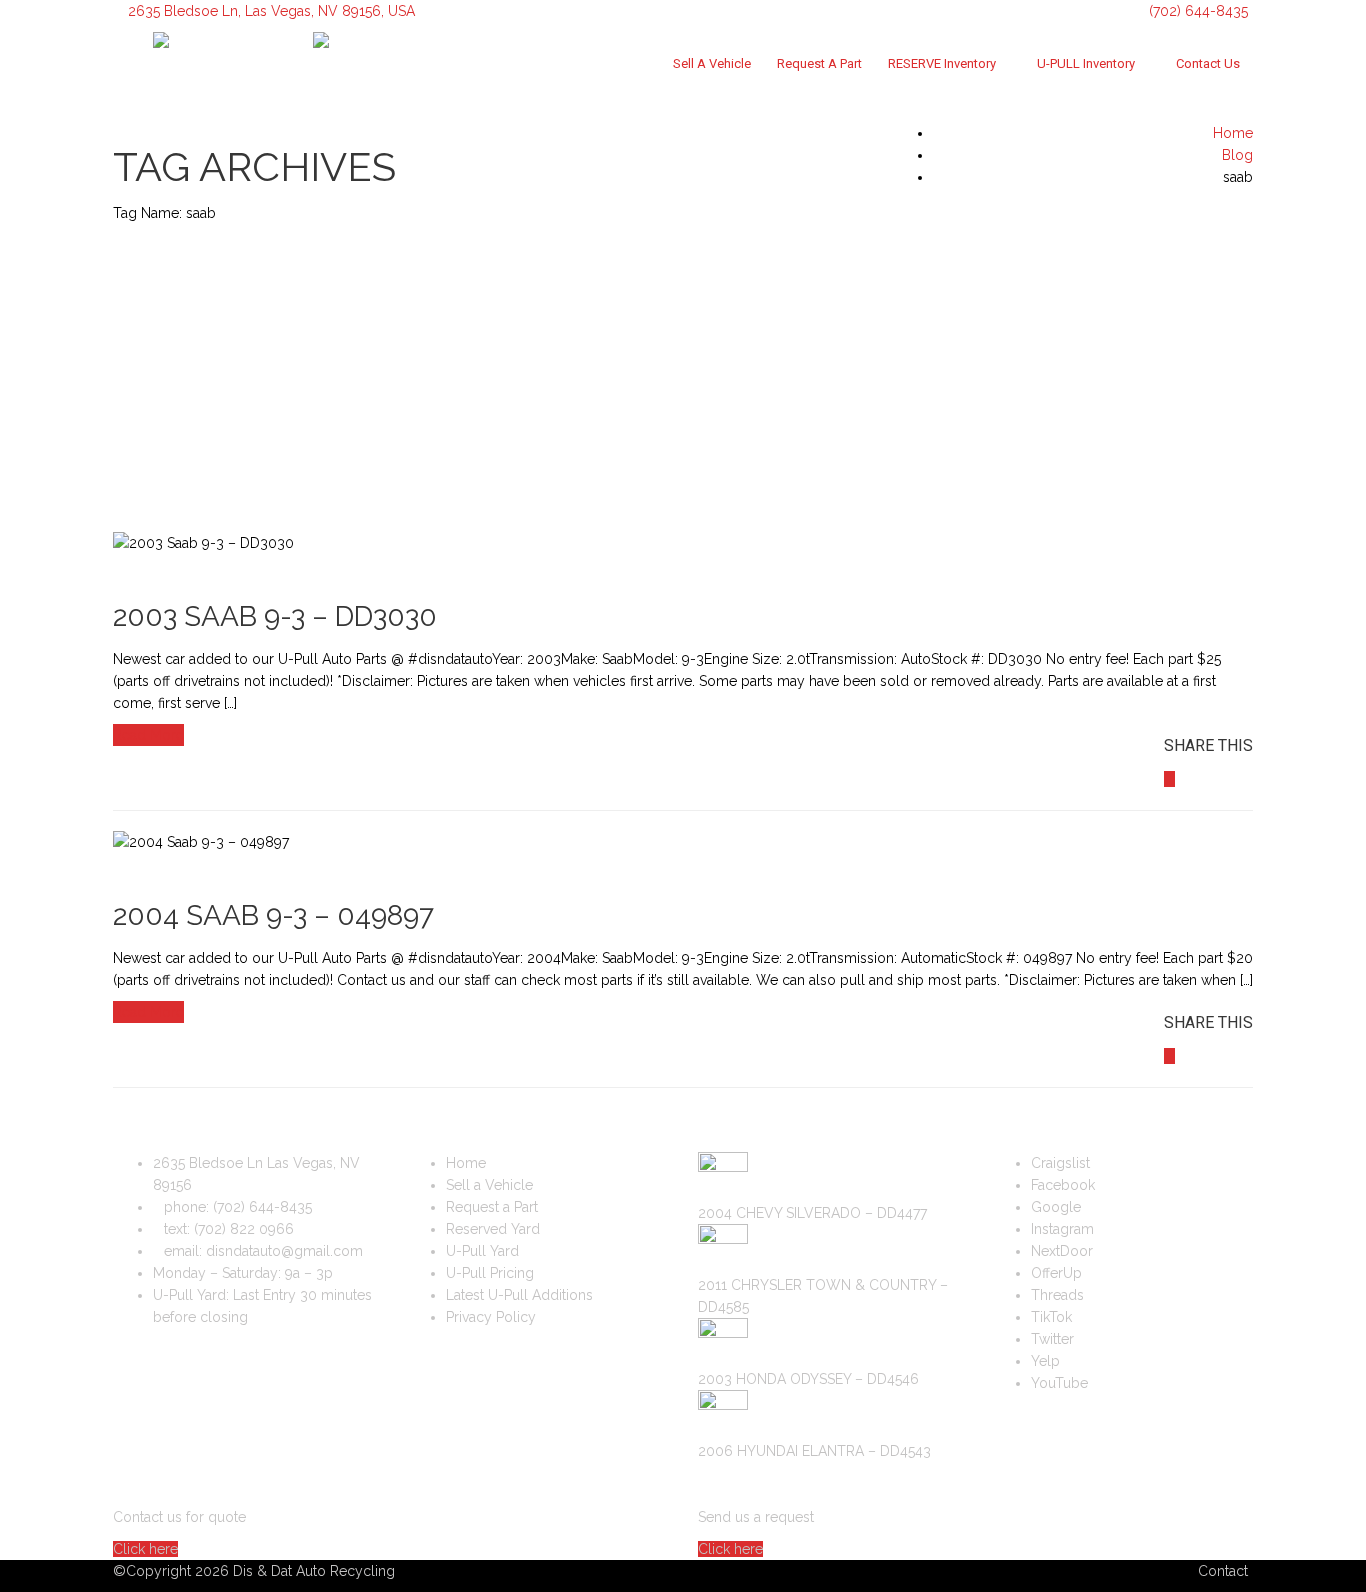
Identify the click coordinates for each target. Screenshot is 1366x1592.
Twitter (1052, 1339)
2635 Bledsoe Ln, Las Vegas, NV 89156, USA (271, 11)
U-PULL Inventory (1086, 63)
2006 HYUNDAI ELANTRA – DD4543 (814, 1451)
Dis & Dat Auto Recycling (314, 1571)
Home (466, 1163)
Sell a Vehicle (712, 63)
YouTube (1059, 1383)
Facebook (1063, 1185)
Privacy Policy (491, 1317)
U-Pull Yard (482, 1251)
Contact (1223, 1571)
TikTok (1051, 1317)
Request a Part (819, 63)
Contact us (1208, 63)
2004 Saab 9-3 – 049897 (273, 915)
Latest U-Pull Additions (519, 1295)
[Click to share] (1169, 779)
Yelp (1045, 1361)
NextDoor (1062, 1251)
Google (1056, 1207)
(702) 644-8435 (1196, 11)
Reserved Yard (493, 1229)
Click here (145, 1549)
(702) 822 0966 (244, 1229)
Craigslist (1060, 1163)
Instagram (1062, 1229)
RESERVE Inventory (942, 63)
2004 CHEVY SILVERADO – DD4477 (812, 1213)
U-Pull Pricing (490, 1273)
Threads (1057, 1295)
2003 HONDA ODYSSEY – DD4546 (808, 1379)
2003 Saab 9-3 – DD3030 (275, 616)
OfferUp (1056, 1273)
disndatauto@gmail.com (284, 1251)
